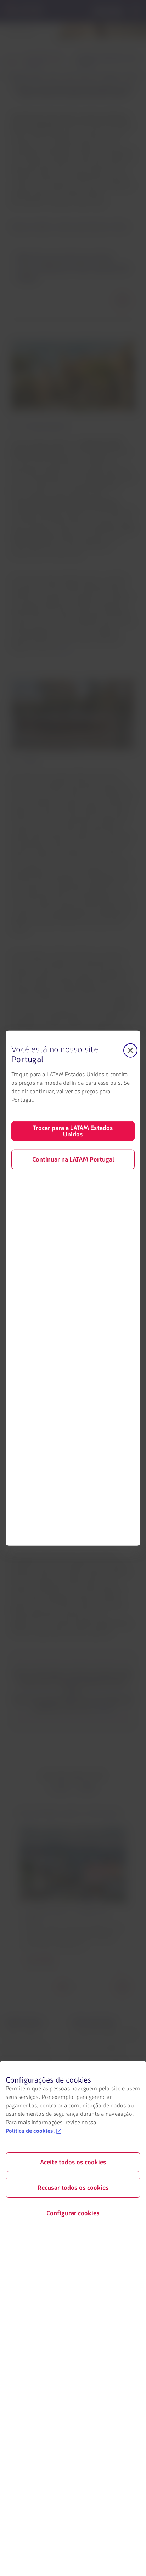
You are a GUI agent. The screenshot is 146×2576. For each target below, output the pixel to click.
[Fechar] (130, 1050)
